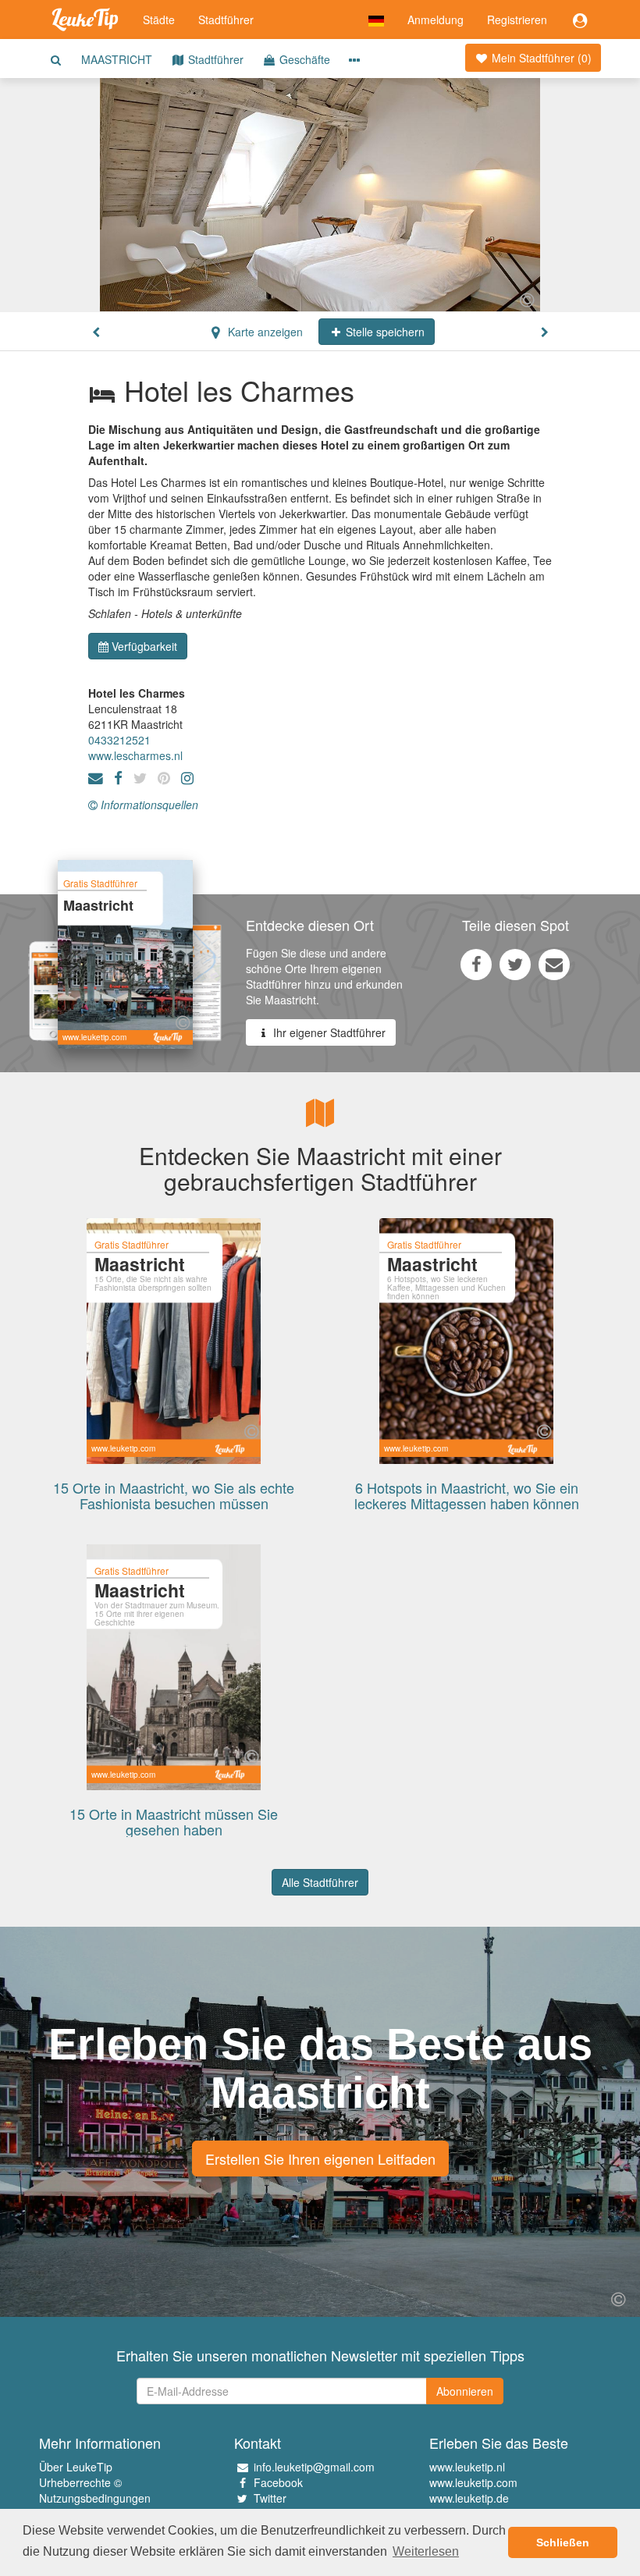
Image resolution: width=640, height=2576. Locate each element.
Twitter (270, 2498)
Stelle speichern (384, 332)
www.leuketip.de (469, 2498)
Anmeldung (436, 20)
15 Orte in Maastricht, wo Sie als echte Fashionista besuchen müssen (174, 1495)
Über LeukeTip (76, 2467)
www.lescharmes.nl (135, 755)
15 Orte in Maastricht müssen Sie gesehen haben (174, 1821)
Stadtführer (226, 20)
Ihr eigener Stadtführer (328, 1032)
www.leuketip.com (473, 2482)
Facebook (278, 2482)
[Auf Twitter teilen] (515, 964)
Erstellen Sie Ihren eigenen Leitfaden (320, 2159)
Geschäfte (303, 59)
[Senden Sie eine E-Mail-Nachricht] (554, 964)
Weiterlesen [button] (426, 2551)
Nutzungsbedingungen (95, 2498)
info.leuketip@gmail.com (314, 2467)
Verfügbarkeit (144, 646)
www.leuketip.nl (467, 2467)
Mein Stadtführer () (540, 58)
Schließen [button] (563, 2542)
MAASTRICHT (117, 59)
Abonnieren (465, 2391)
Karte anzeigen (264, 332)
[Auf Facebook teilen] (476, 964)
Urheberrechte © (80, 2482)
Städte (159, 20)
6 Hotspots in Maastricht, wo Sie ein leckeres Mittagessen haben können (467, 1495)
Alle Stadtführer (320, 1882)
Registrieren (517, 20)
